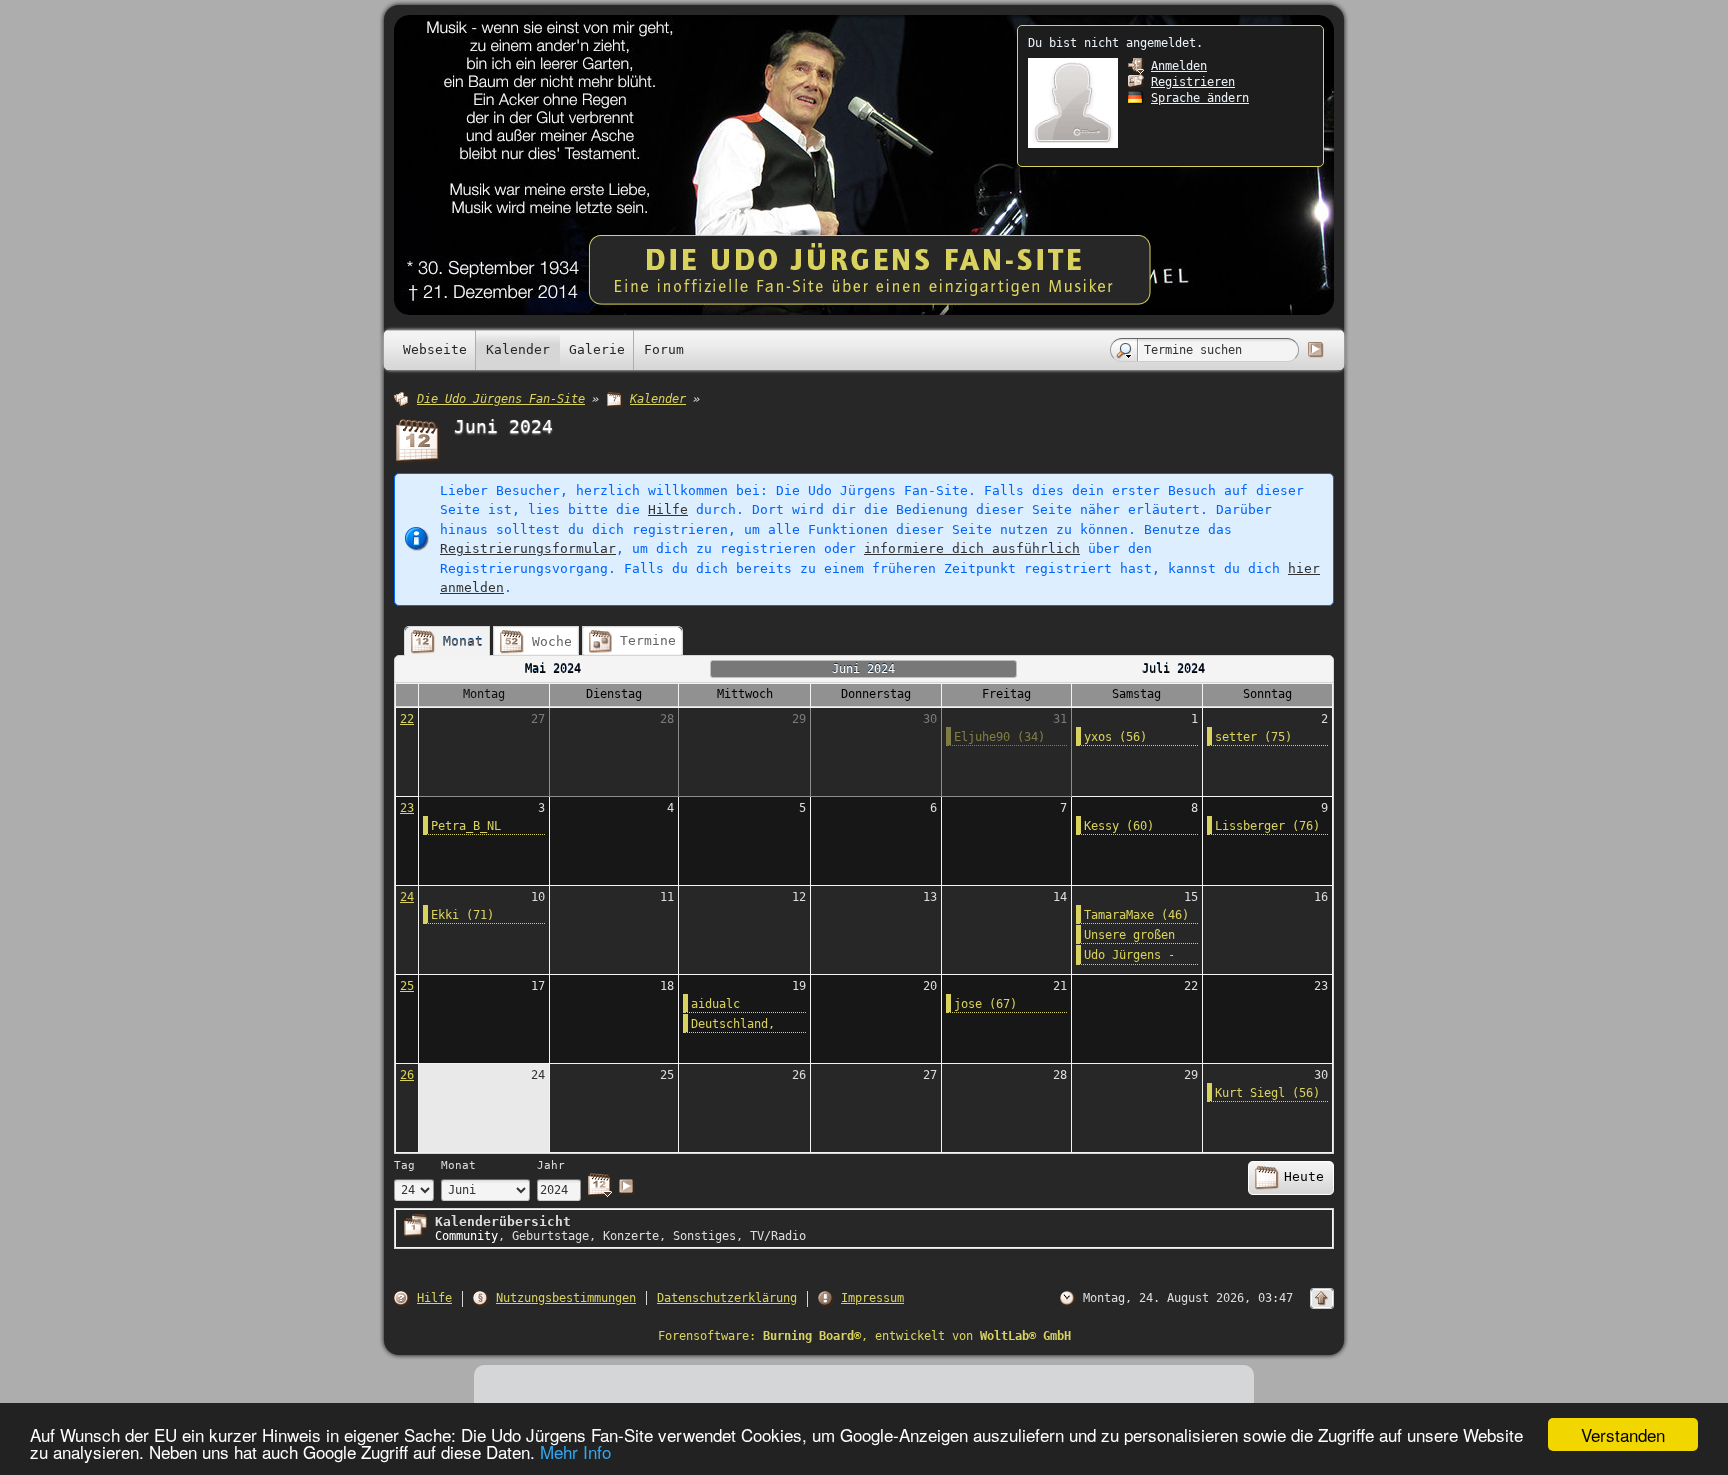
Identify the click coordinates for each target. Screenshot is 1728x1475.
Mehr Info (575, 1451)
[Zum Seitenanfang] (1322, 1298)
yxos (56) (1115, 737)
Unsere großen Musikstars (1129, 936)
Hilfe (668, 509)
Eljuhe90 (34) (999, 737)
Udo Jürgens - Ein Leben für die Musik (1129, 956)
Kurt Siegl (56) (1267, 1093)
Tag (404, 1165)
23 (407, 808)
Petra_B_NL (466, 826)
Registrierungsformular (528, 548)
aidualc (715, 1004)
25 (407, 986)
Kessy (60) (1119, 826)
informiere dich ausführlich (972, 548)
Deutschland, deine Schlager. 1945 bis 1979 (743, 1025)
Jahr (551, 1165)
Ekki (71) (462, 915)
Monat (458, 1165)
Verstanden (1623, 1434)
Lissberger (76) (1267, 826)
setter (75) (1253, 737)
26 (407, 1075)
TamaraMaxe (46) (1136, 915)
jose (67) (985, 1004)
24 (407, 897)
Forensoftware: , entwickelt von (864, 1336)
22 (407, 719)
